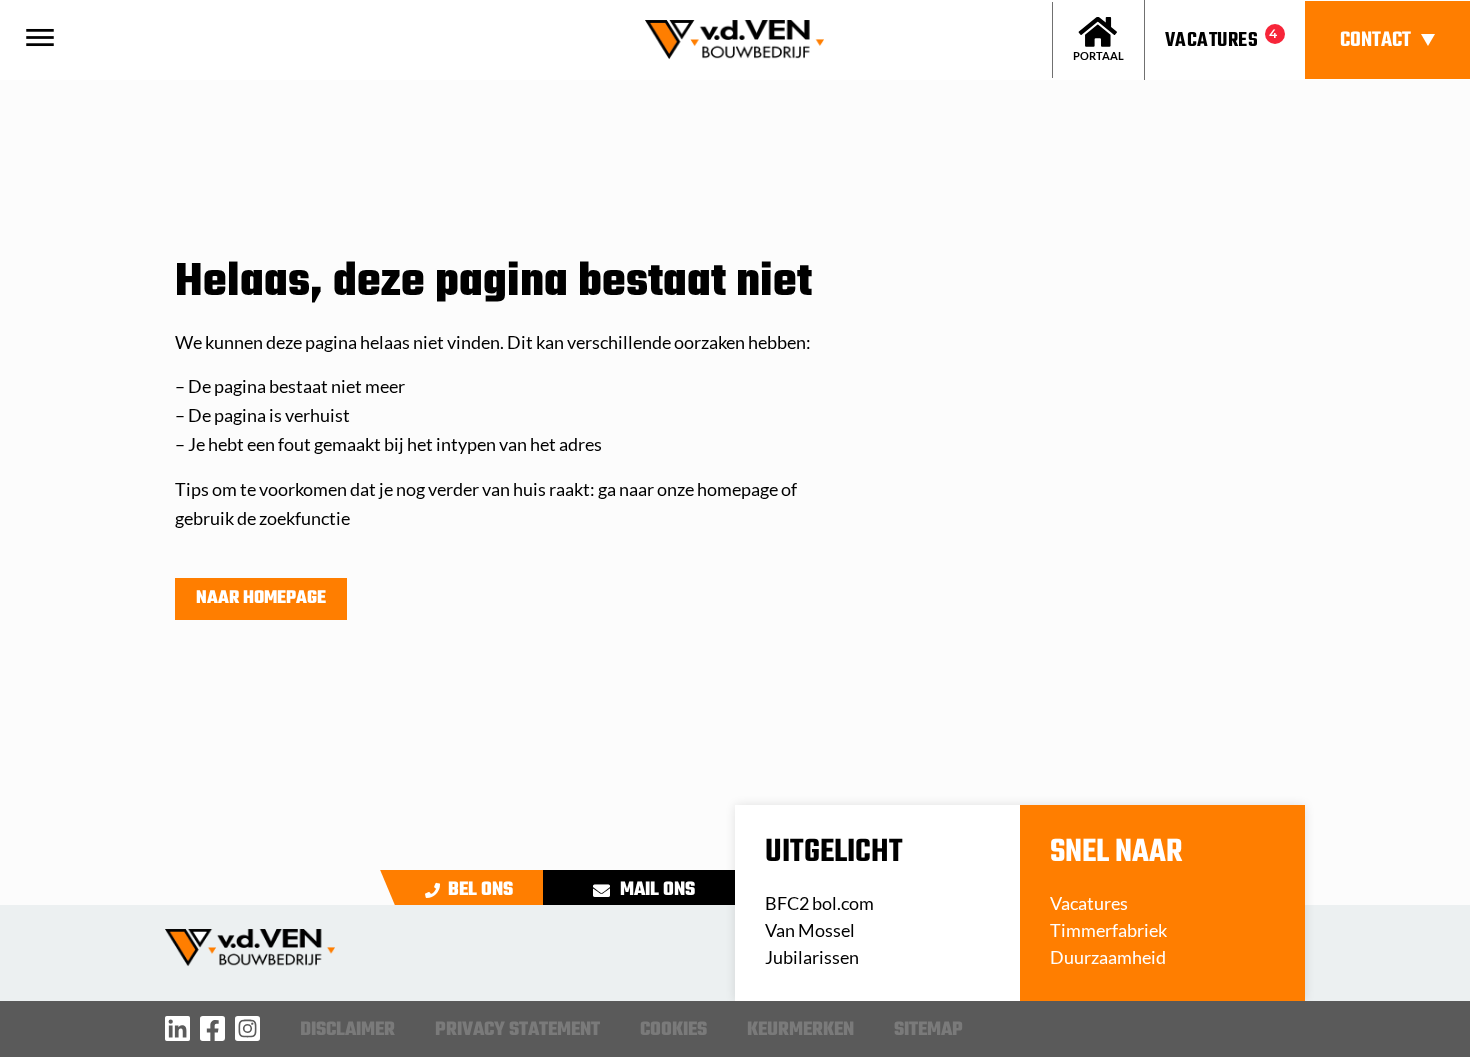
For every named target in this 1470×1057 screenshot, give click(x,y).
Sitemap (928, 1030)
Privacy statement (517, 1030)
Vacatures (1211, 40)
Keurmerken (800, 1030)
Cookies (673, 1030)
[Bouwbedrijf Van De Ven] (177, 1028)
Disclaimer (347, 1030)
